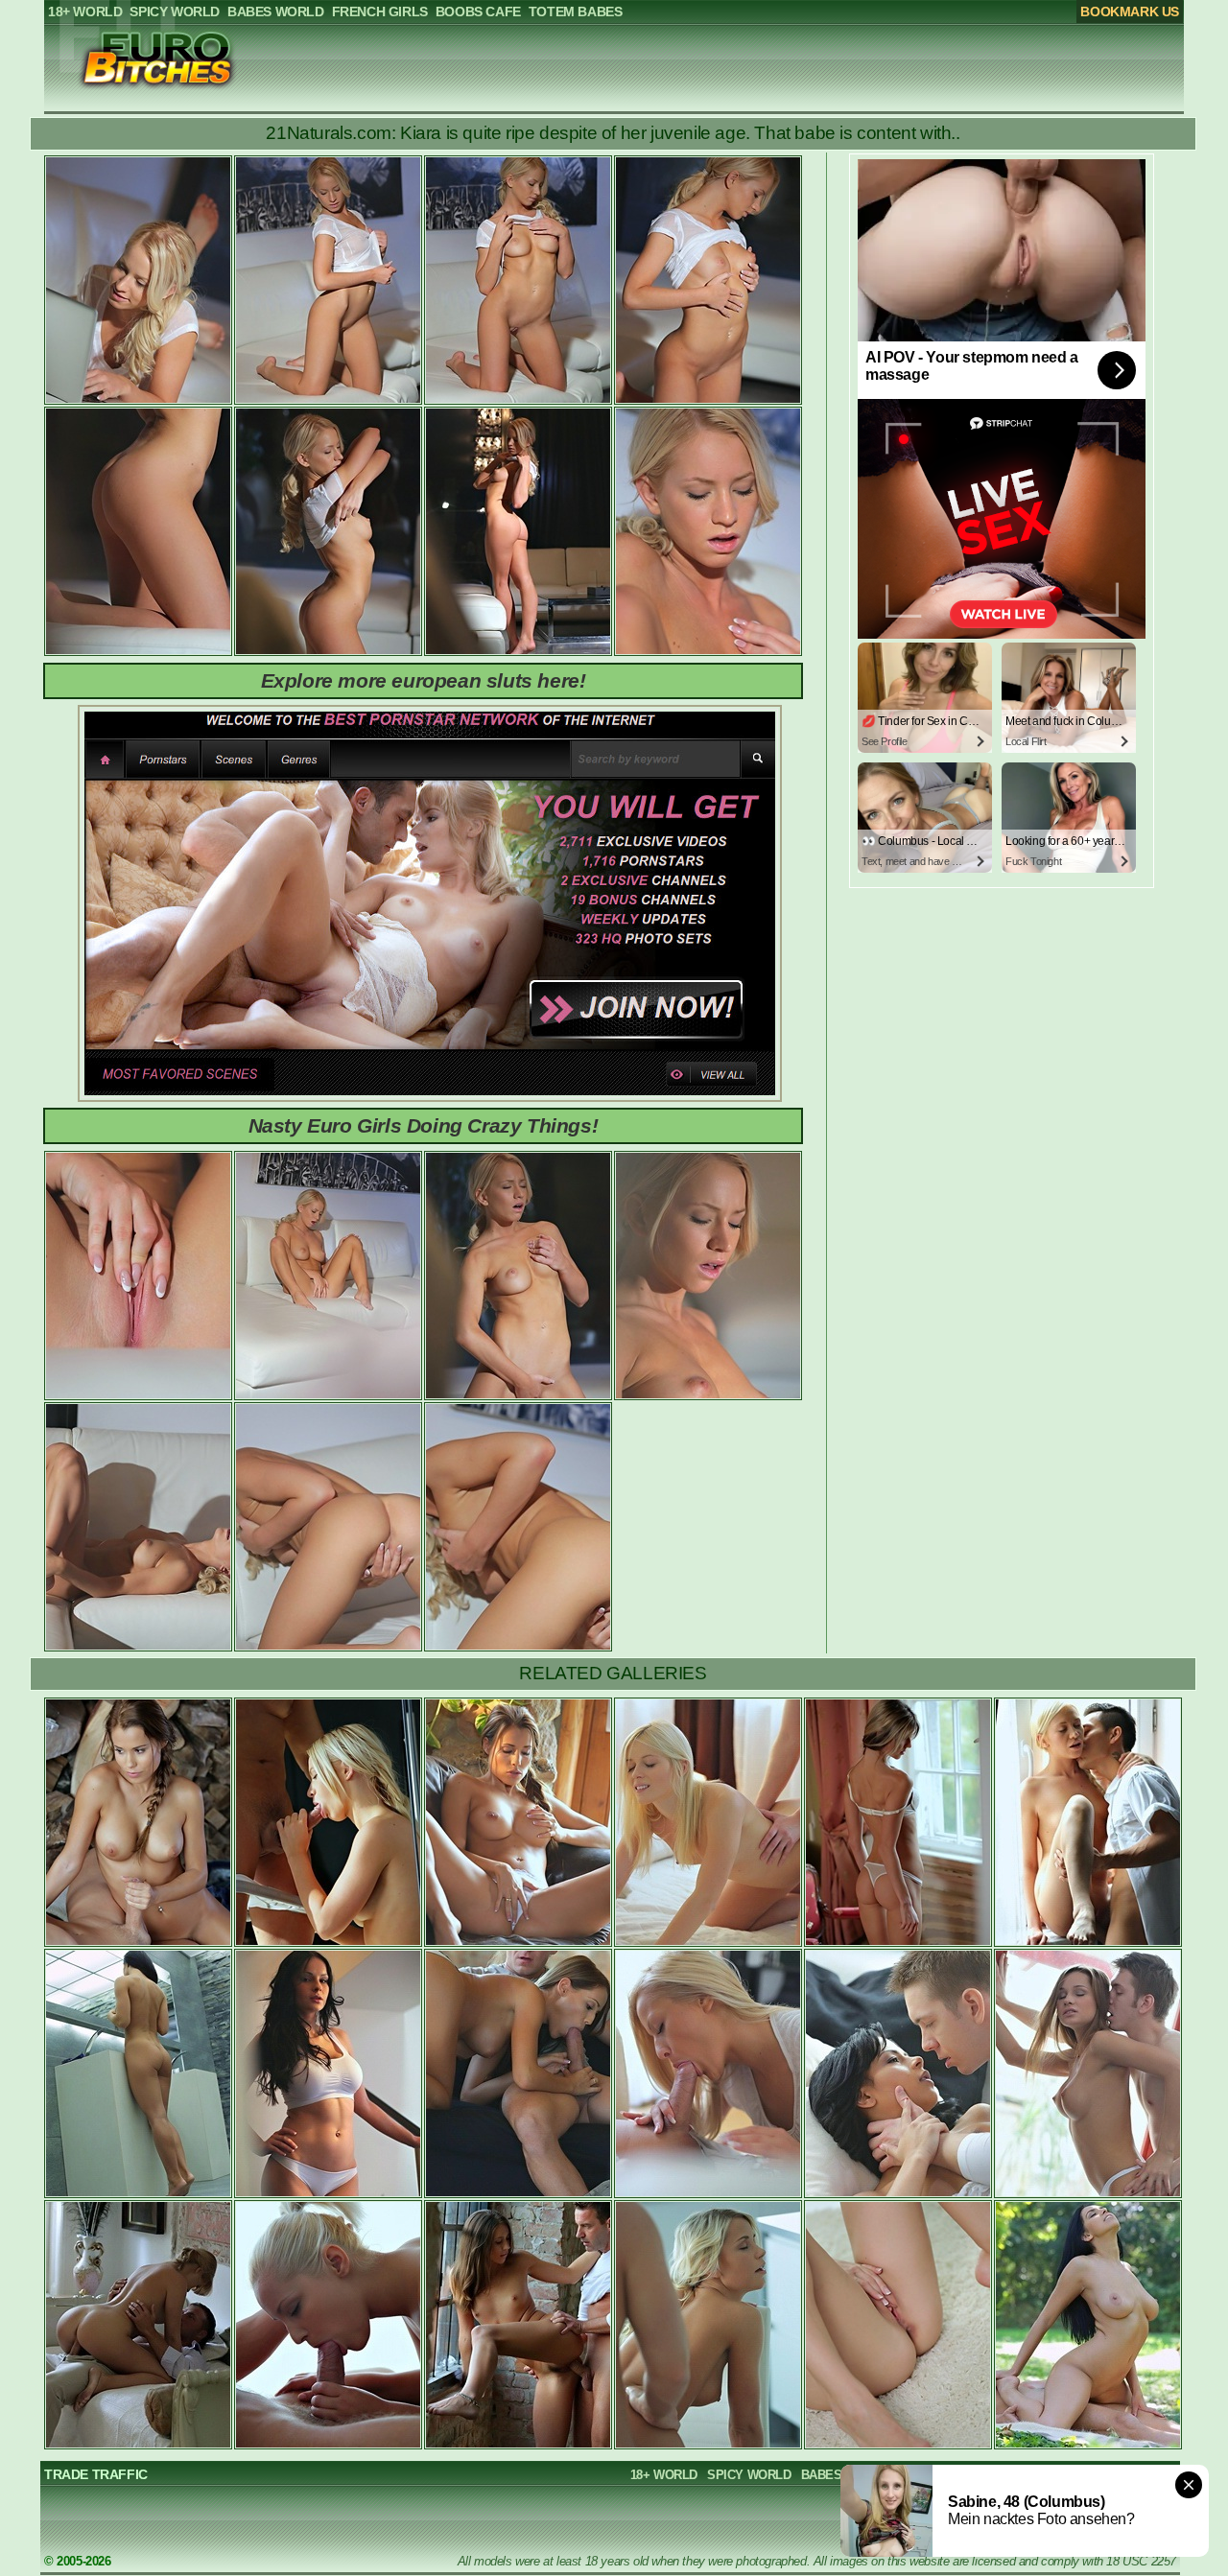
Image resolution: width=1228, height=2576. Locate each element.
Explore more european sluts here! (424, 680)
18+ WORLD (664, 2475)
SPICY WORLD (749, 2475)
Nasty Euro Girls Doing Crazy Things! (424, 1125)
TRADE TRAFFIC (96, 2474)
